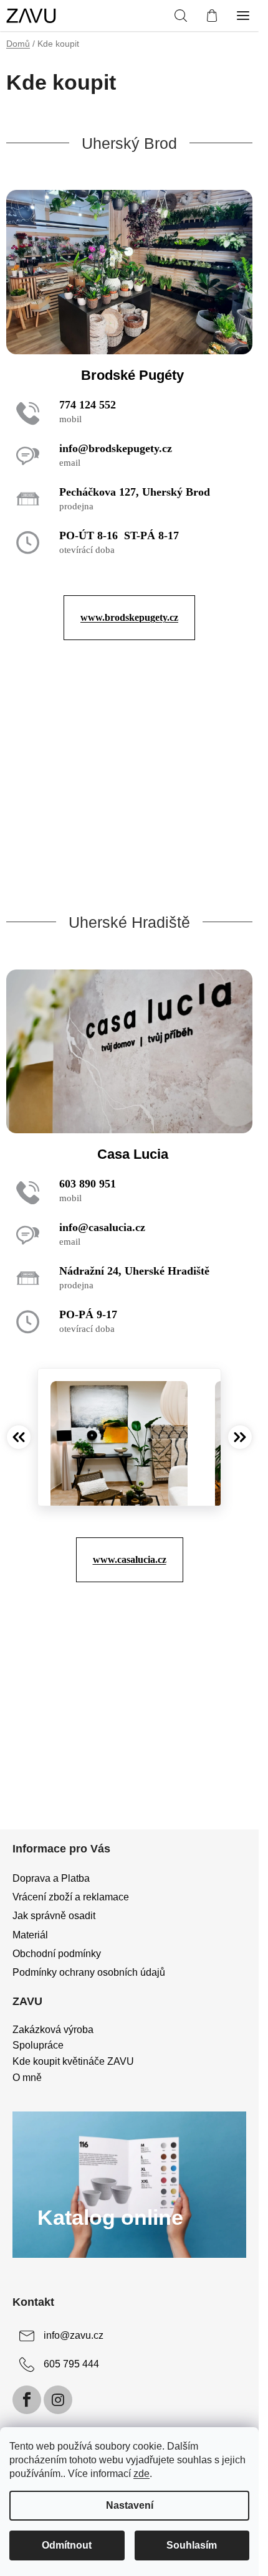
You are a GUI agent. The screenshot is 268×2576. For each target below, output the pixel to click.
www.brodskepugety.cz (129, 617)
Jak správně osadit (54, 1916)
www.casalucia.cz (130, 1559)
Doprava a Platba (51, 1878)
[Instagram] (58, 2400)
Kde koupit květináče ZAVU (73, 2061)
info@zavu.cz (74, 2336)
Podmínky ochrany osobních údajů (89, 1972)
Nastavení (130, 2505)
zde (141, 2474)
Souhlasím (192, 2545)
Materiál (30, 1935)
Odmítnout (67, 2545)
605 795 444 (71, 2365)
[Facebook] (27, 2400)
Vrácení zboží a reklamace (71, 1897)
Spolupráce (38, 2045)
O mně (27, 2078)
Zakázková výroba (53, 2030)
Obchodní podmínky (57, 1954)
